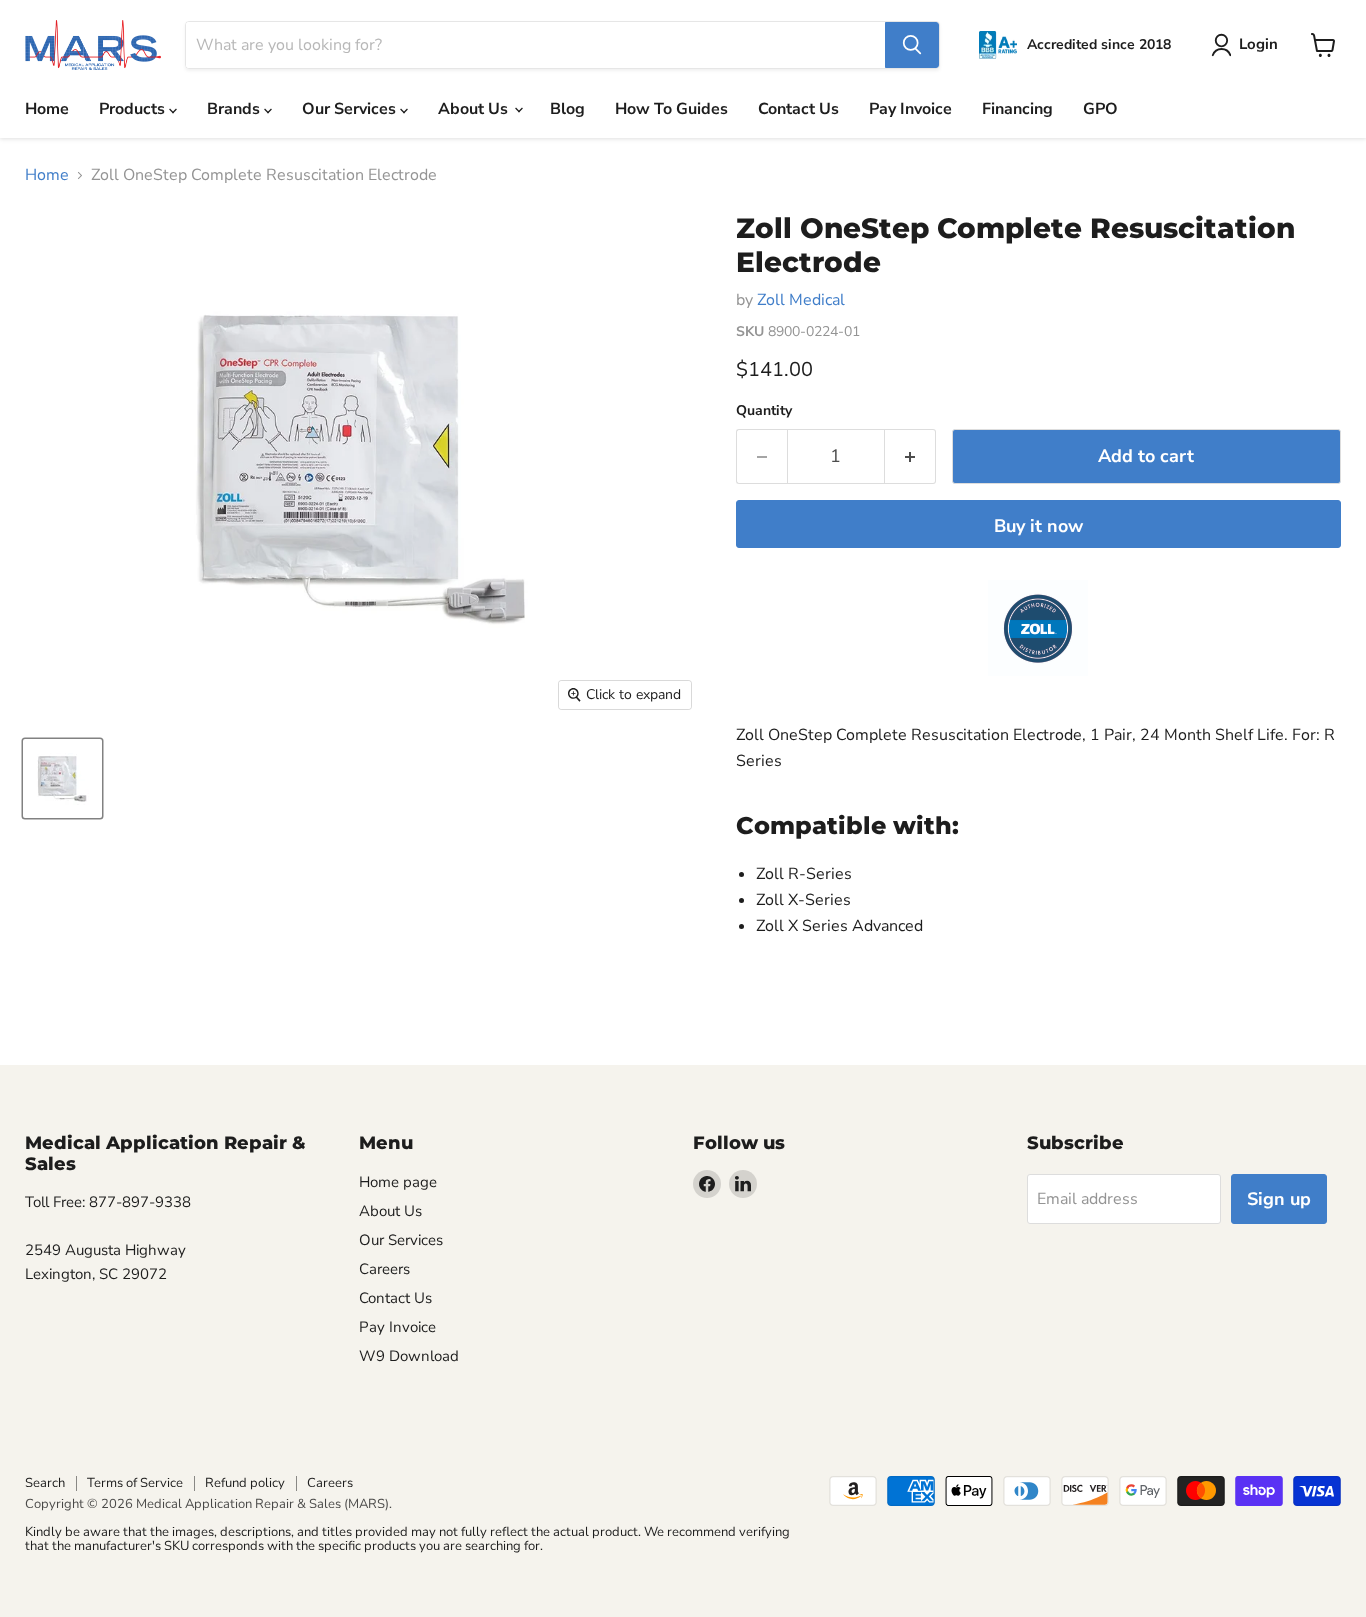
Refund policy (245, 1483)
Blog (567, 109)
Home (47, 109)
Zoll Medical (801, 300)
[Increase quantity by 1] (910, 456)
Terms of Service (135, 1483)
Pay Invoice (910, 109)
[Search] (912, 45)
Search (45, 1483)
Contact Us (798, 109)
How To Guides (671, 109)
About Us (475, 109)
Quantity (764, 411)
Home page (398, 1182)
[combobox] (535, 45)
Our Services (351, 109)
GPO (1100, 109)
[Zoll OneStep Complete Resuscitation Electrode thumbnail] (62, 778)
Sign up (1279, 1199)
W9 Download (409, 1356)
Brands (235, 109)
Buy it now (1038, 526)
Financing (1017, 109)
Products (134, 109)
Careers (384, 1269)
